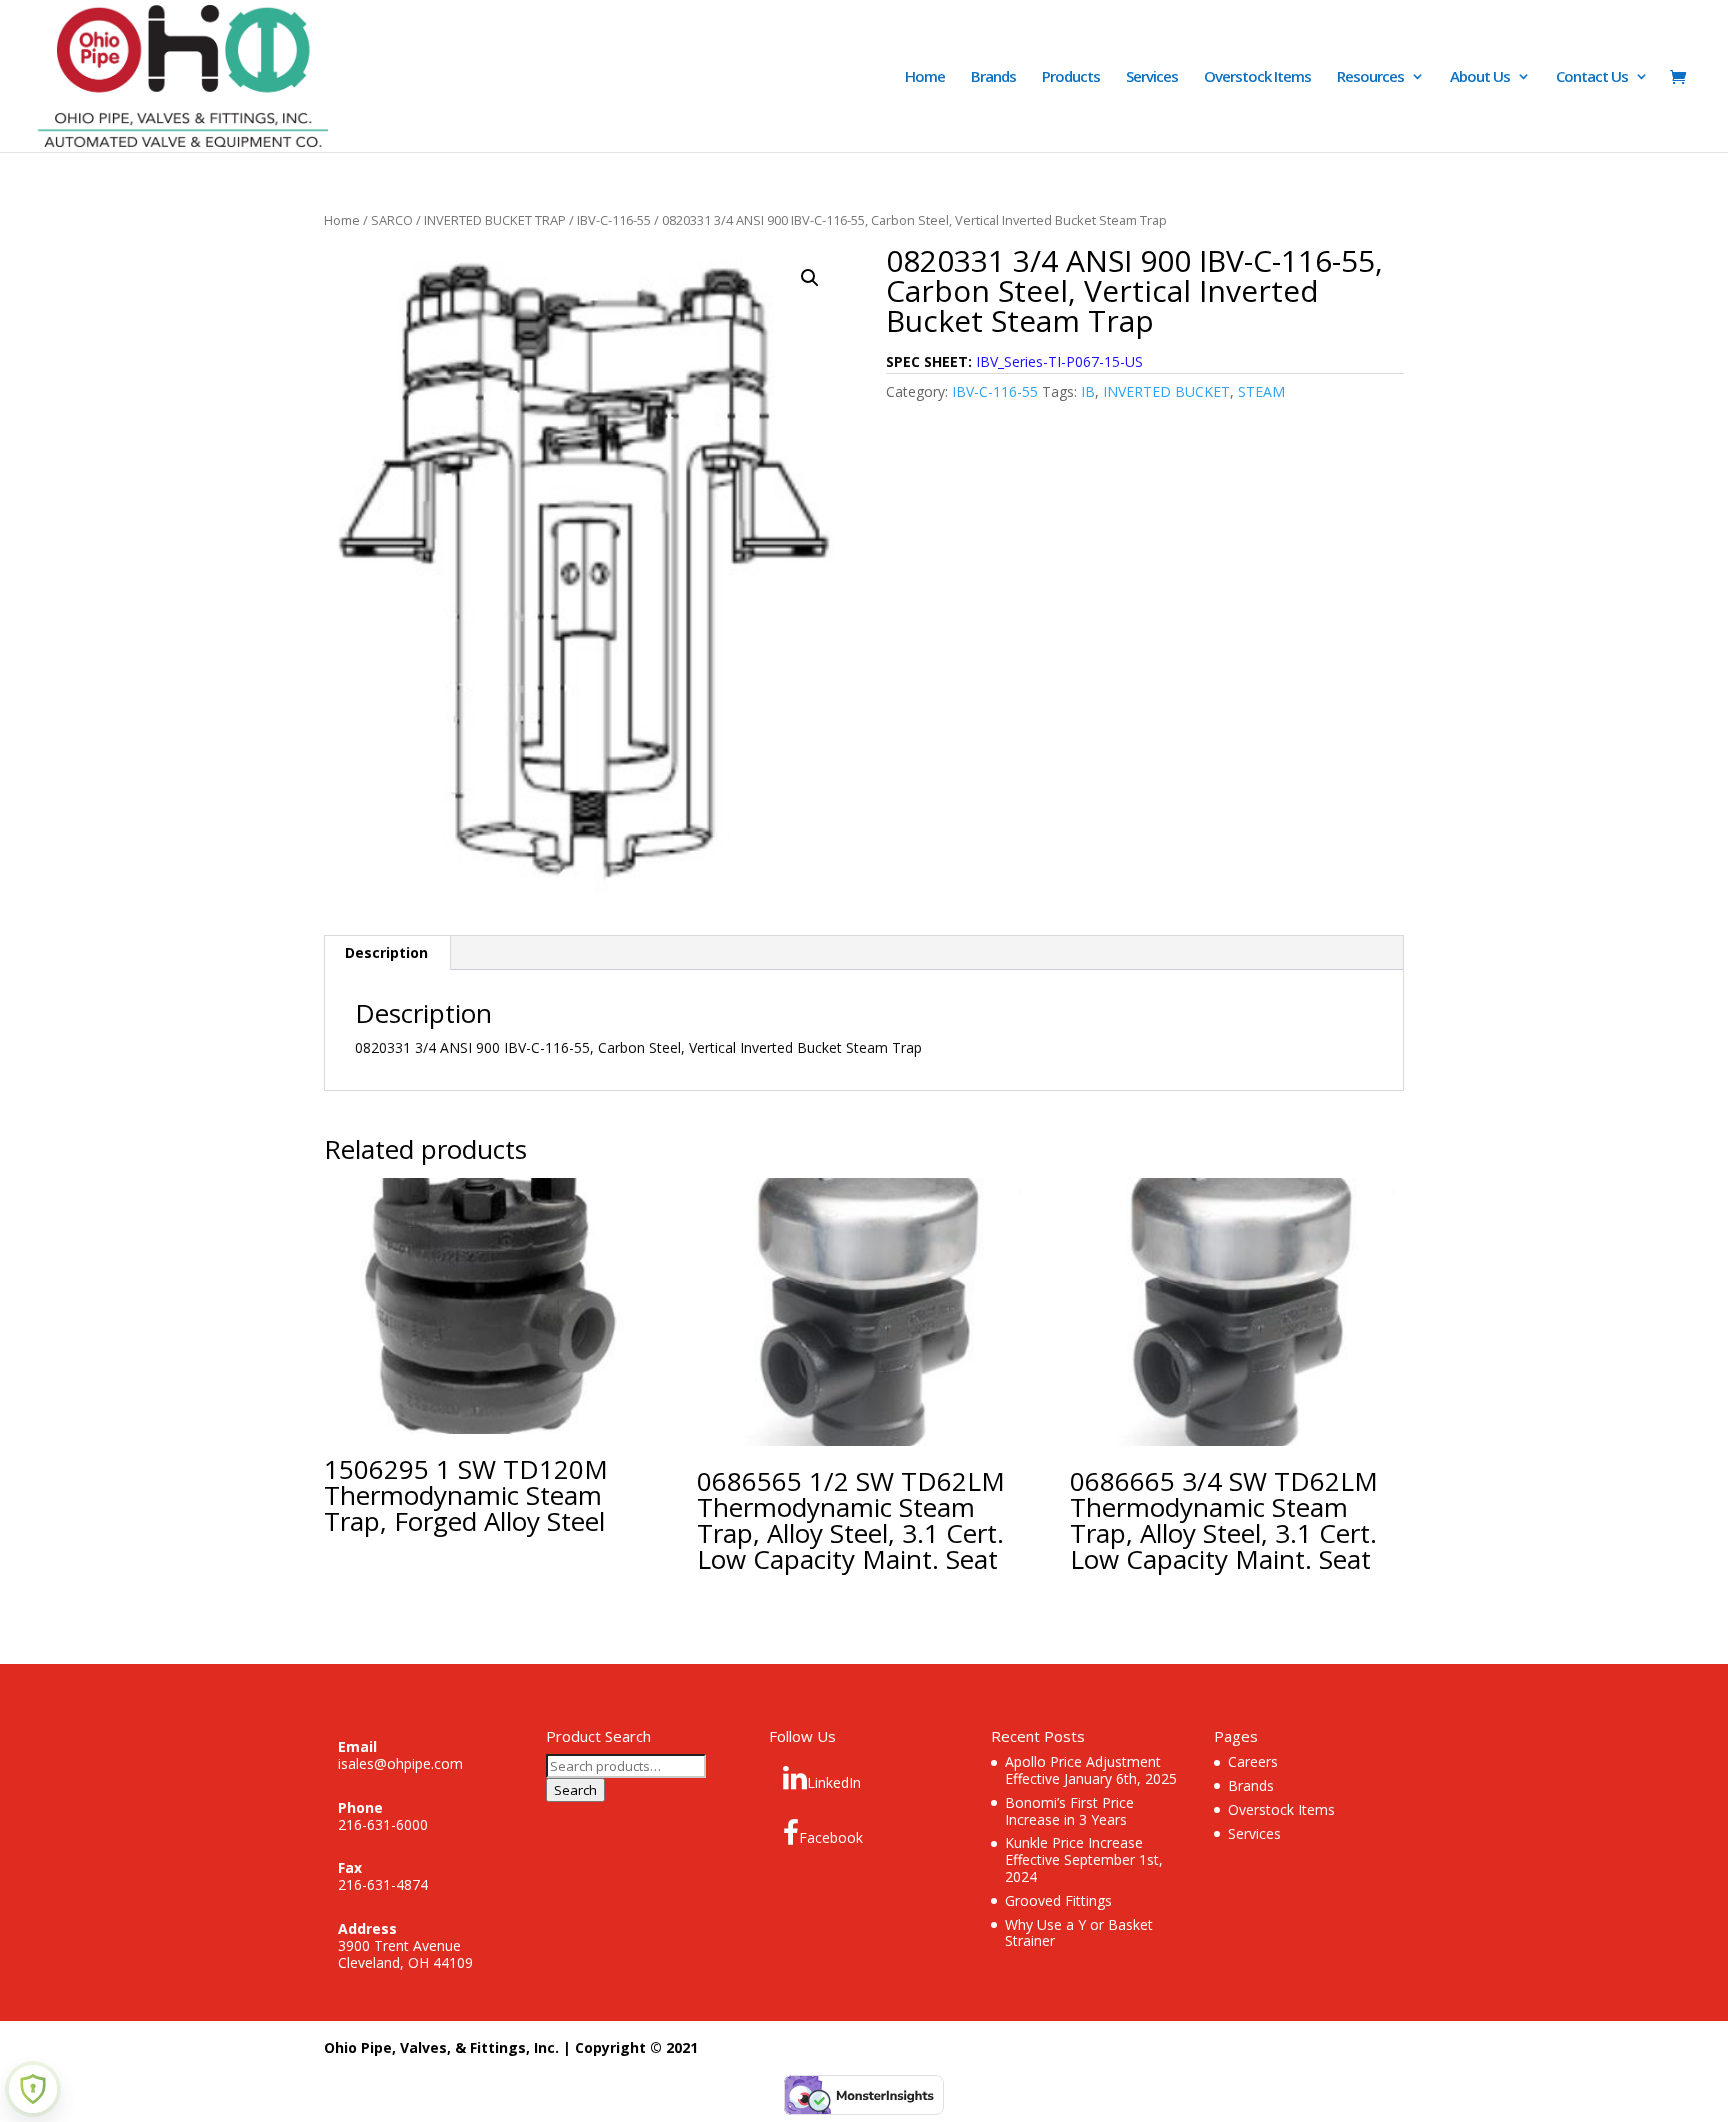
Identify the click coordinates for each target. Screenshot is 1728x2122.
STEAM (1261, 391)
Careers (1253, 1761)
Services (1152, 77)
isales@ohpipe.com (400, 1763)
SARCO (392, 220)
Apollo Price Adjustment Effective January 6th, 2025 (1091, 1770)
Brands (993, 77)
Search (575, 1790)
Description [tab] (386, 952)
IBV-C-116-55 (614, 220)
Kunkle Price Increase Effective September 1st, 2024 (1084, 1859)
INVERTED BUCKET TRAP (495, 220)
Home (925, 77)
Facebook (831, 1837)
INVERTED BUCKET (1166, 391)
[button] (810, 278)
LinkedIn (834, 1782)
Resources (1370, 77)
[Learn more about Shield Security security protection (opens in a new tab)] (33, 2089)
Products (1071, 77)
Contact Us (1592, 77)
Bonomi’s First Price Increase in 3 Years (1069, 1811)
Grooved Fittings (1058, 1900)
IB (1088, 391)
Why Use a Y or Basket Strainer (1079, 1933)
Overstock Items (1257, 77)
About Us (1480, 77)
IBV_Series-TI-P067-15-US (1059, 361)
